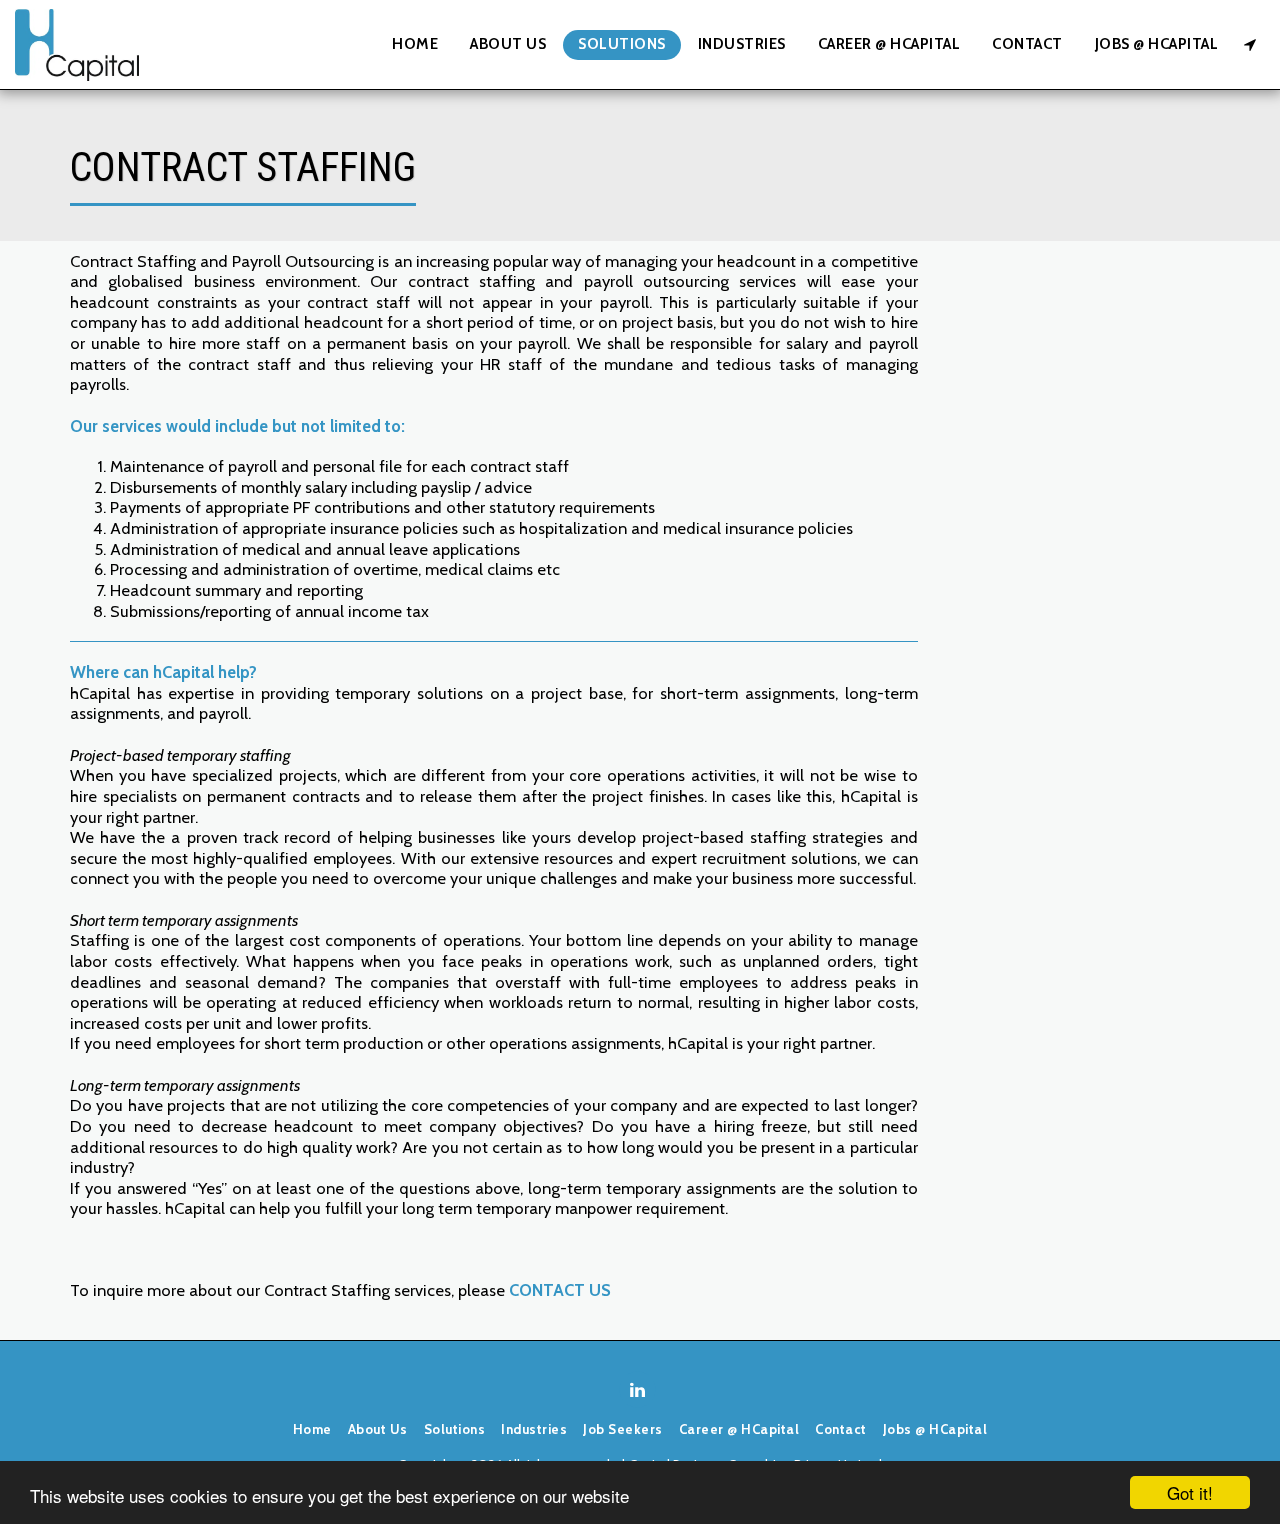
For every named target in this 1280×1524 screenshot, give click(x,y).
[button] (1249, 44)
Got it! (1190, 1492)
